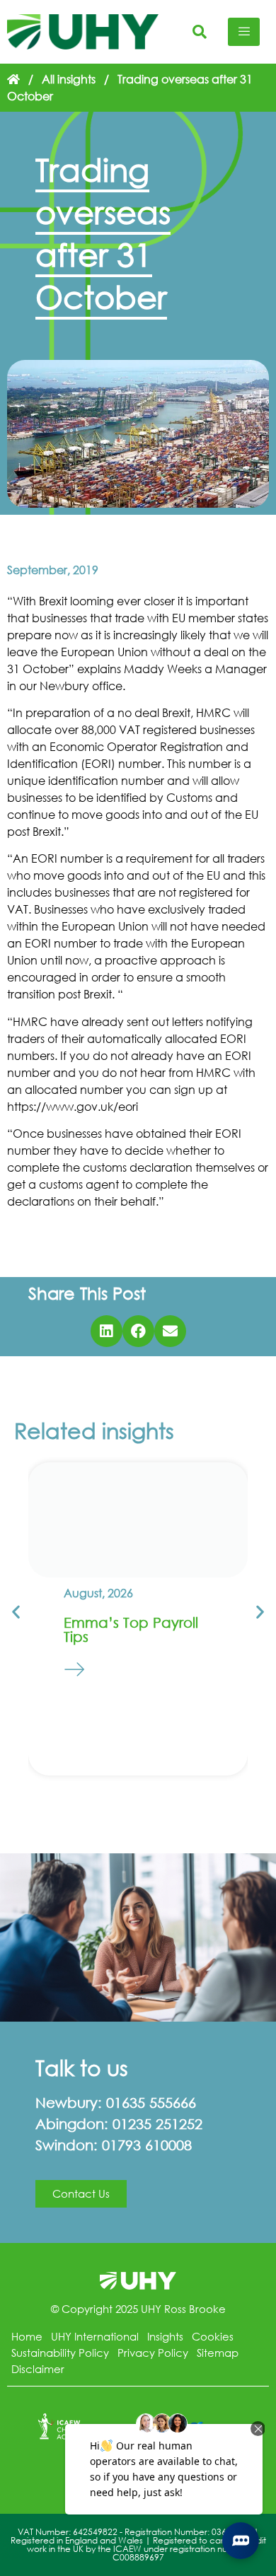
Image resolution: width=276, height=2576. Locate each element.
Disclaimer (38, 2369)
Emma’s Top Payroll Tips (131, 1630)
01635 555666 (151, 2103)
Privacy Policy (153, 2353)
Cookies (213, 2336)
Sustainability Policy (60, 2353)
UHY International (95, 2336)
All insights (69, 79)
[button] (107, 1331)
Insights (165, 2336)
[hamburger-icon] (244, 32)
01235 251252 (157, 2124)
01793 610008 (147, 2145)
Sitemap (218, 2353)
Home (27, 2336)
